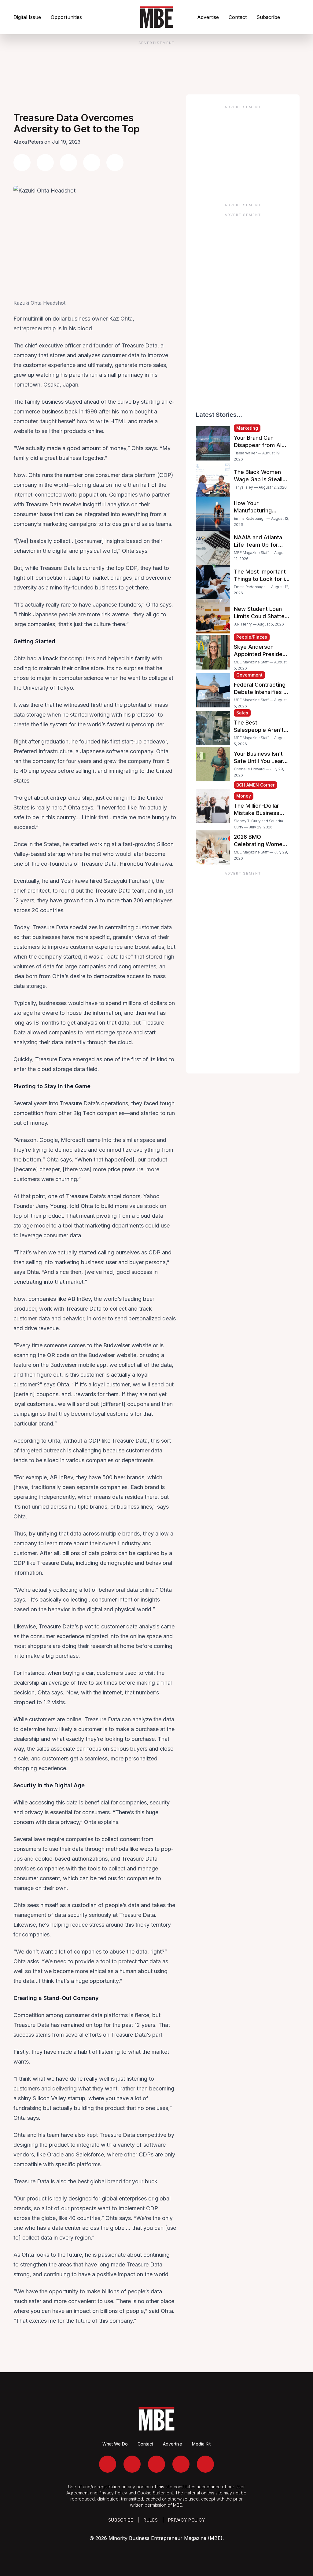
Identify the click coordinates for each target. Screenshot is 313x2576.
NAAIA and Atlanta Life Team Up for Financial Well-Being (260, 545)
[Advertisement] (243, 152)
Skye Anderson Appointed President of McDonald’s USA (261, 654)
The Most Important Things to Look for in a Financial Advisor (261, 579)
